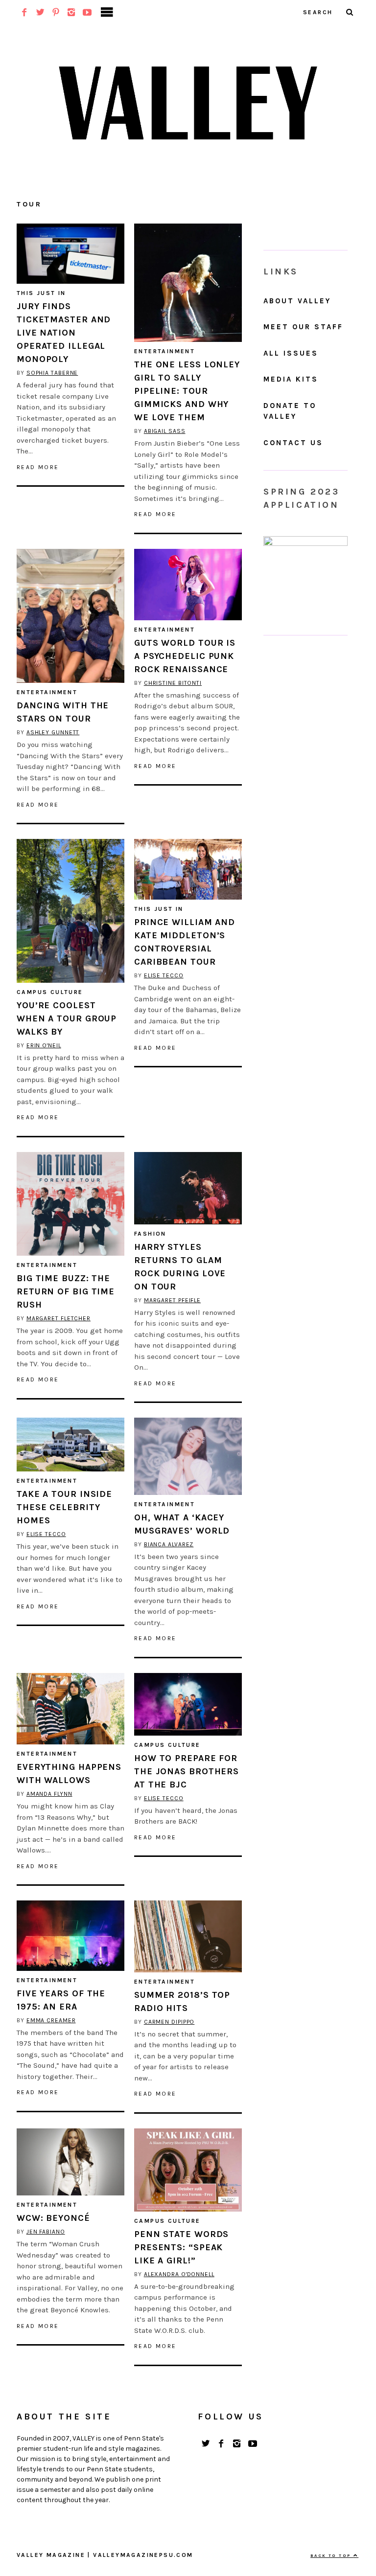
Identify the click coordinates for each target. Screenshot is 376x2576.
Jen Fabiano (46, 2232)
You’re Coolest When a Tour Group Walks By (67, 1018)
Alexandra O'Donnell (179, 2274)
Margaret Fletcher (59, 1318)
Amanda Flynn (49, 1794)
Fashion (150, 1234)
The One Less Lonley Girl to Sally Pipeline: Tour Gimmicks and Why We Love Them (187, 391)
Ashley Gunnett (53, 732)
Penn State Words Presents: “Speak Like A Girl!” (181, 2247)
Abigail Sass (165, 431)
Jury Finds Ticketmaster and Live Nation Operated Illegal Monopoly (64, 333)
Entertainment (164, 351)
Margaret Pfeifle (172, 1300)
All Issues (291, 353)
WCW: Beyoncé (53, 2218)
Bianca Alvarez (169, 1544)
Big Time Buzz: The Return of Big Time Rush (66, 1291)
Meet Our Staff (303, 327)
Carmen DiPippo (169, 2022)
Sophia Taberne (52, 373)
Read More (38, 467)
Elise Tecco (164, 975)
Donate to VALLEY (290, 411)
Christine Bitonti (173, 683)
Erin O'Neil (44, 1045)
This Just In (41, 293)
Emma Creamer (51, 2020)
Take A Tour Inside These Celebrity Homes (64, 1507)
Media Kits (291, 379)
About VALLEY (297, 301)
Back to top (332, 2555)
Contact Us (293, 443)
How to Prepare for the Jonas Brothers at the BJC (187, 1771)
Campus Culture (50, 992)
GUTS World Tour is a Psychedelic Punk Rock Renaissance (185, 656)
